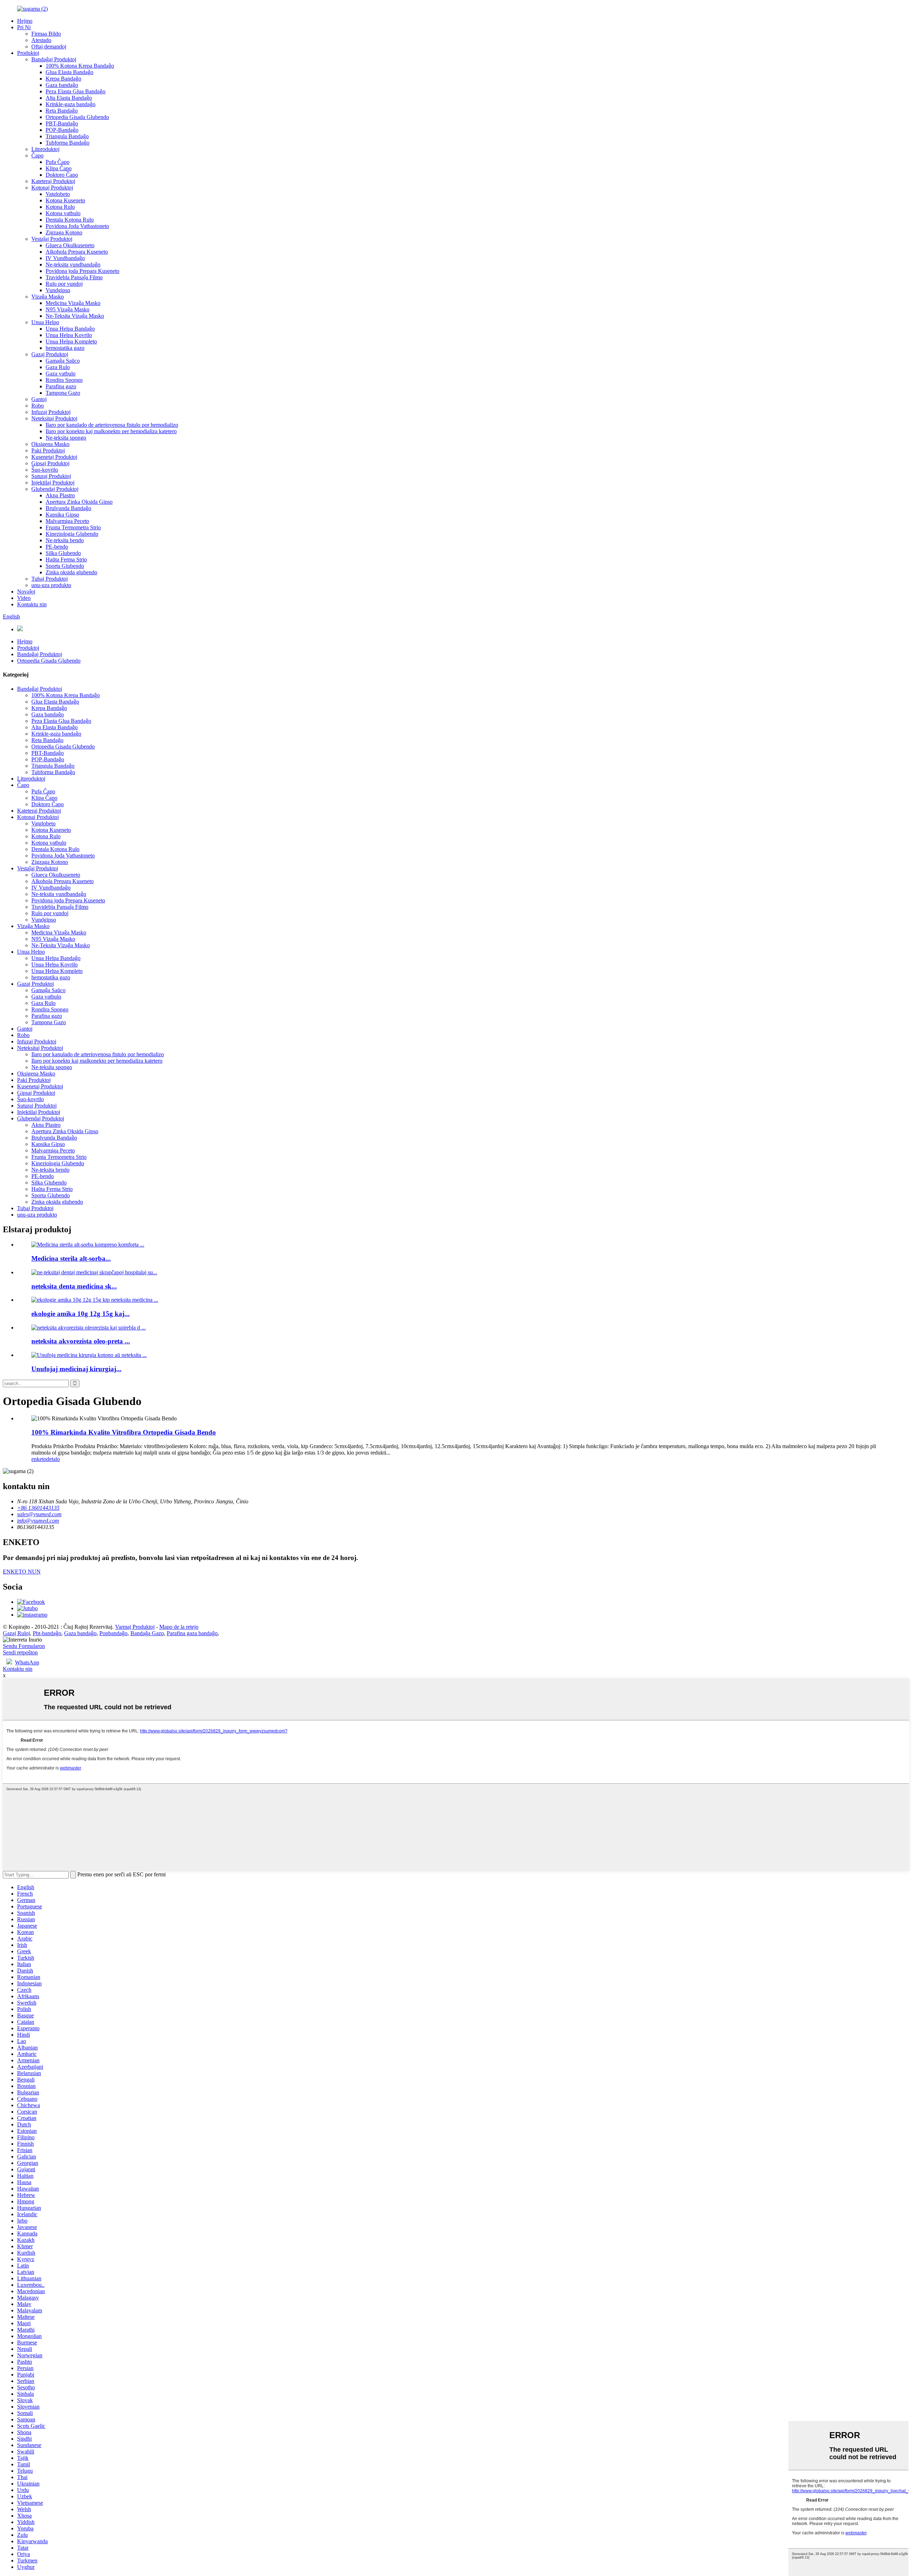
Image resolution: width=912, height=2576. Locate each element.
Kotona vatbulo (63, 213)
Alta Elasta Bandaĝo (69, 98)
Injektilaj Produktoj (53, 483)
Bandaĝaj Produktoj (54, 59)
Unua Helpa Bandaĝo (70, 329)
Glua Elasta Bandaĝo (69, 72)
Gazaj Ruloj (16, 1633)
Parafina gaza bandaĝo (192, 1633)
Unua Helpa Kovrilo (69, 335)
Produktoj (28, 53)
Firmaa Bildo (46, 34)
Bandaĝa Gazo (147, 1633)
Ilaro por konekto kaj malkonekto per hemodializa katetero (111, 431)
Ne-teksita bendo (65, 540)
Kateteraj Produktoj (53, 181)
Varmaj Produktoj (135, 1627)
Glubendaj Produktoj (55, 489)
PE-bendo (57, 547)
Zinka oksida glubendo (71, 572)
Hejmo (25, 21)
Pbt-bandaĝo (47, 1633)
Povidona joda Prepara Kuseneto (82, 271)
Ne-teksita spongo (66, 438)
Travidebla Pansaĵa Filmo (74, 277)
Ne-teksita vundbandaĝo (73, 265)
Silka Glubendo (63, 553)
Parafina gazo (61, 386)
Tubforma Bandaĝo (68, 143)
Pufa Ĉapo (58, 162)
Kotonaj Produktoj (52, 188)
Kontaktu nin (32, 604)
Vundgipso (58, 290)
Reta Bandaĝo (62, 111)
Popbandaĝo (113, 1633)
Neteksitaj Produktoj (54, 418)
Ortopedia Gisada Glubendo (77, 117)
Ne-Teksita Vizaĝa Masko (75, 316)
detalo (53, 1459)
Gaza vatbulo (61, 374)
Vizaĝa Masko (48, 297)
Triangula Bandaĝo (67, 136)
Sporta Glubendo (65, 566)
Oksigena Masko (50, 444)
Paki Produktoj (48, 450)
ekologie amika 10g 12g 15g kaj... (81, 1314)
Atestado (41, 40)
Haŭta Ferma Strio (66, 559)
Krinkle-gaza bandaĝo (71, 104)
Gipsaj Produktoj (50, 463)
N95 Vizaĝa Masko (68, 309)
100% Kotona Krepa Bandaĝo (80, 66)
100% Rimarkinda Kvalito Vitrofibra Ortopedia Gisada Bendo (124, 1432)
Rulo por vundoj (64, 284)
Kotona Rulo (60, 207)
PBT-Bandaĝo (62, 123)
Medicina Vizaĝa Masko (73, 303)
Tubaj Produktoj (50, 579)
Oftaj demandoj (49, 46)
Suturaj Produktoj (51, 476)
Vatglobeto (58, 194)
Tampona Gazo (63, 393)
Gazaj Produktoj (50, 354)
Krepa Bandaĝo (63, 79)
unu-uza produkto (51, 585)
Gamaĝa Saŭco (63, 361)
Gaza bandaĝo (62, 85)
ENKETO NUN (22, 1572)
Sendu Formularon (24, 1646)
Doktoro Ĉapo (62, 175)
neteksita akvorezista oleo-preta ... (81, 1341)
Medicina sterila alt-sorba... (71, 1258)
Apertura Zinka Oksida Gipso (79, 502)
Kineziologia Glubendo (72, 534)
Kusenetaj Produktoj (54, 457)
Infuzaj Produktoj (51, 412)
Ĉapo (37, 156)
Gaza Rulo (58, 367)
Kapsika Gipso (62, 515)
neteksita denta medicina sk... (74, 1286)
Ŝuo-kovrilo (45, 470)
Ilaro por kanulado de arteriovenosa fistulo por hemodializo (112, 425)
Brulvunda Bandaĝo (68, 508)
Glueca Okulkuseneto (70, 245)
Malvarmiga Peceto (67, 521)
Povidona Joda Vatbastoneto (77, 226)
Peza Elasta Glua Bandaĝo (76, 91)
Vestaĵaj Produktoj (52, 239)
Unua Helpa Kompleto (71, 341)
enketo (39, 1459)
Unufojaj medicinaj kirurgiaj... (76, 1369)
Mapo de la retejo (179, 1627)
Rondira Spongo (64, 380)
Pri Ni (24, 27)
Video (24, 598)
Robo (38, 406)
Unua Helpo (45, 322)
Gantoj (39, 399)
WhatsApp (27, 1662)
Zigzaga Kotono (64, 232)
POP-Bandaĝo (62, 130)
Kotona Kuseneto (65, 200)
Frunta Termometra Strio (73, 527)
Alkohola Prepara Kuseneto (77, 252)
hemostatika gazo (65, 348)
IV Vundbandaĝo (65, 258)
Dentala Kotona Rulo (70, 220)
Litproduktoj (45, 149)
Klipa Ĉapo (59, 168)
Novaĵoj (26, 592)
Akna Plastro (60, 495)
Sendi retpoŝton (20, 1652)
